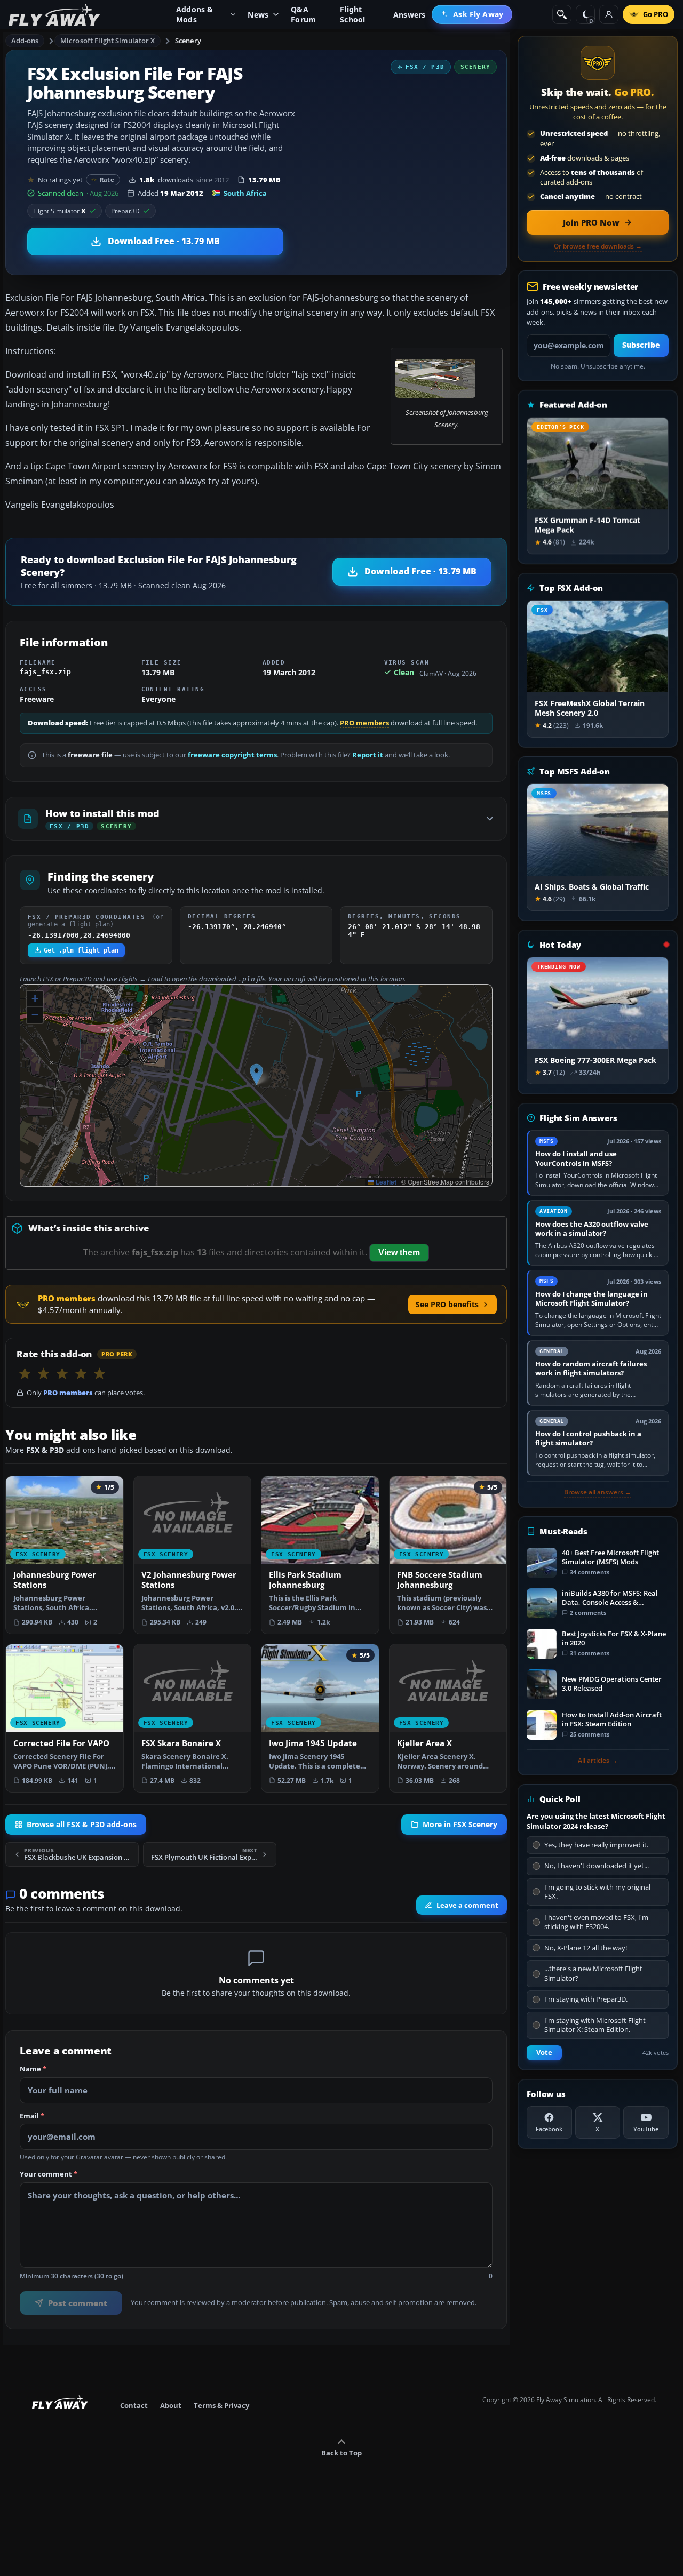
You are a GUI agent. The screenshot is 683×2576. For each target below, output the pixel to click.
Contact (134, 2405)
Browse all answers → (598, 1492)
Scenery (188, 41)
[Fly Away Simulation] (54, 15)
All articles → (598, 1761)
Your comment (49, 2174)
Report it (368, 755)
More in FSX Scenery (460, 1825)
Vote (544, 2053)
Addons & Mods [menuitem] (195, 14)
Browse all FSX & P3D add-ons (82, 1825)
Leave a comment (467, 1905)
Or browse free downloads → (598, 246)
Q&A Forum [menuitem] (303, 14)
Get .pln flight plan (81, 950)
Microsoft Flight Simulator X (108, 41)
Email (32, 2116)
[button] (256, 1074)
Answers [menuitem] (409, 15)
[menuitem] (472, 14)
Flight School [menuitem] (352, 14)
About (171, 2405)
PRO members (364, 723)
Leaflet (385, 1182)
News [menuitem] (258, 15)
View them (399, 1253)
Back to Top (341, 2453)
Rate (107, 179)
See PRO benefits (447, 1304)
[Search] (562, 14)
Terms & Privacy (221, 2405)
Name (33, 2069)
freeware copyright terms (232, 755)
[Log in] (609, 14)
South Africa (245, 193)
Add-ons (25, 41)
